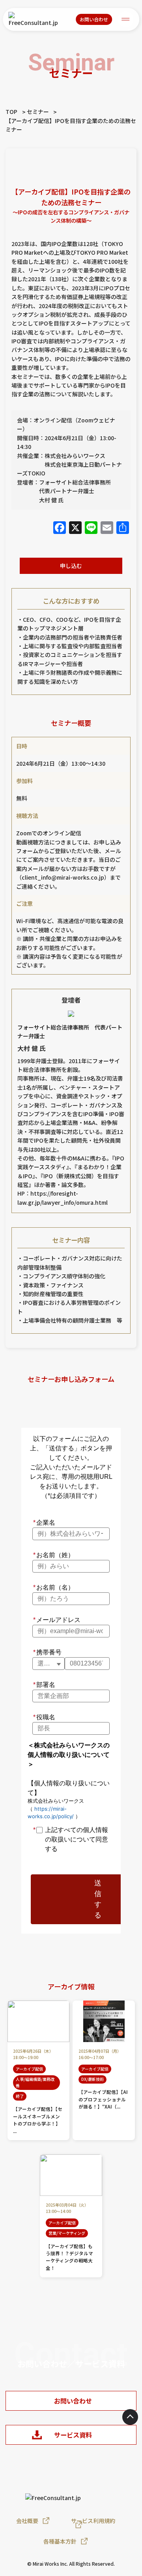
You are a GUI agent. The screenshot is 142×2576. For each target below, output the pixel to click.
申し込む (71, 566)
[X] (75, 528)
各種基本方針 (60, 2541)
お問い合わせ (94, 19)
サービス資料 (73, 2435)
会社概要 (27, 2521)
